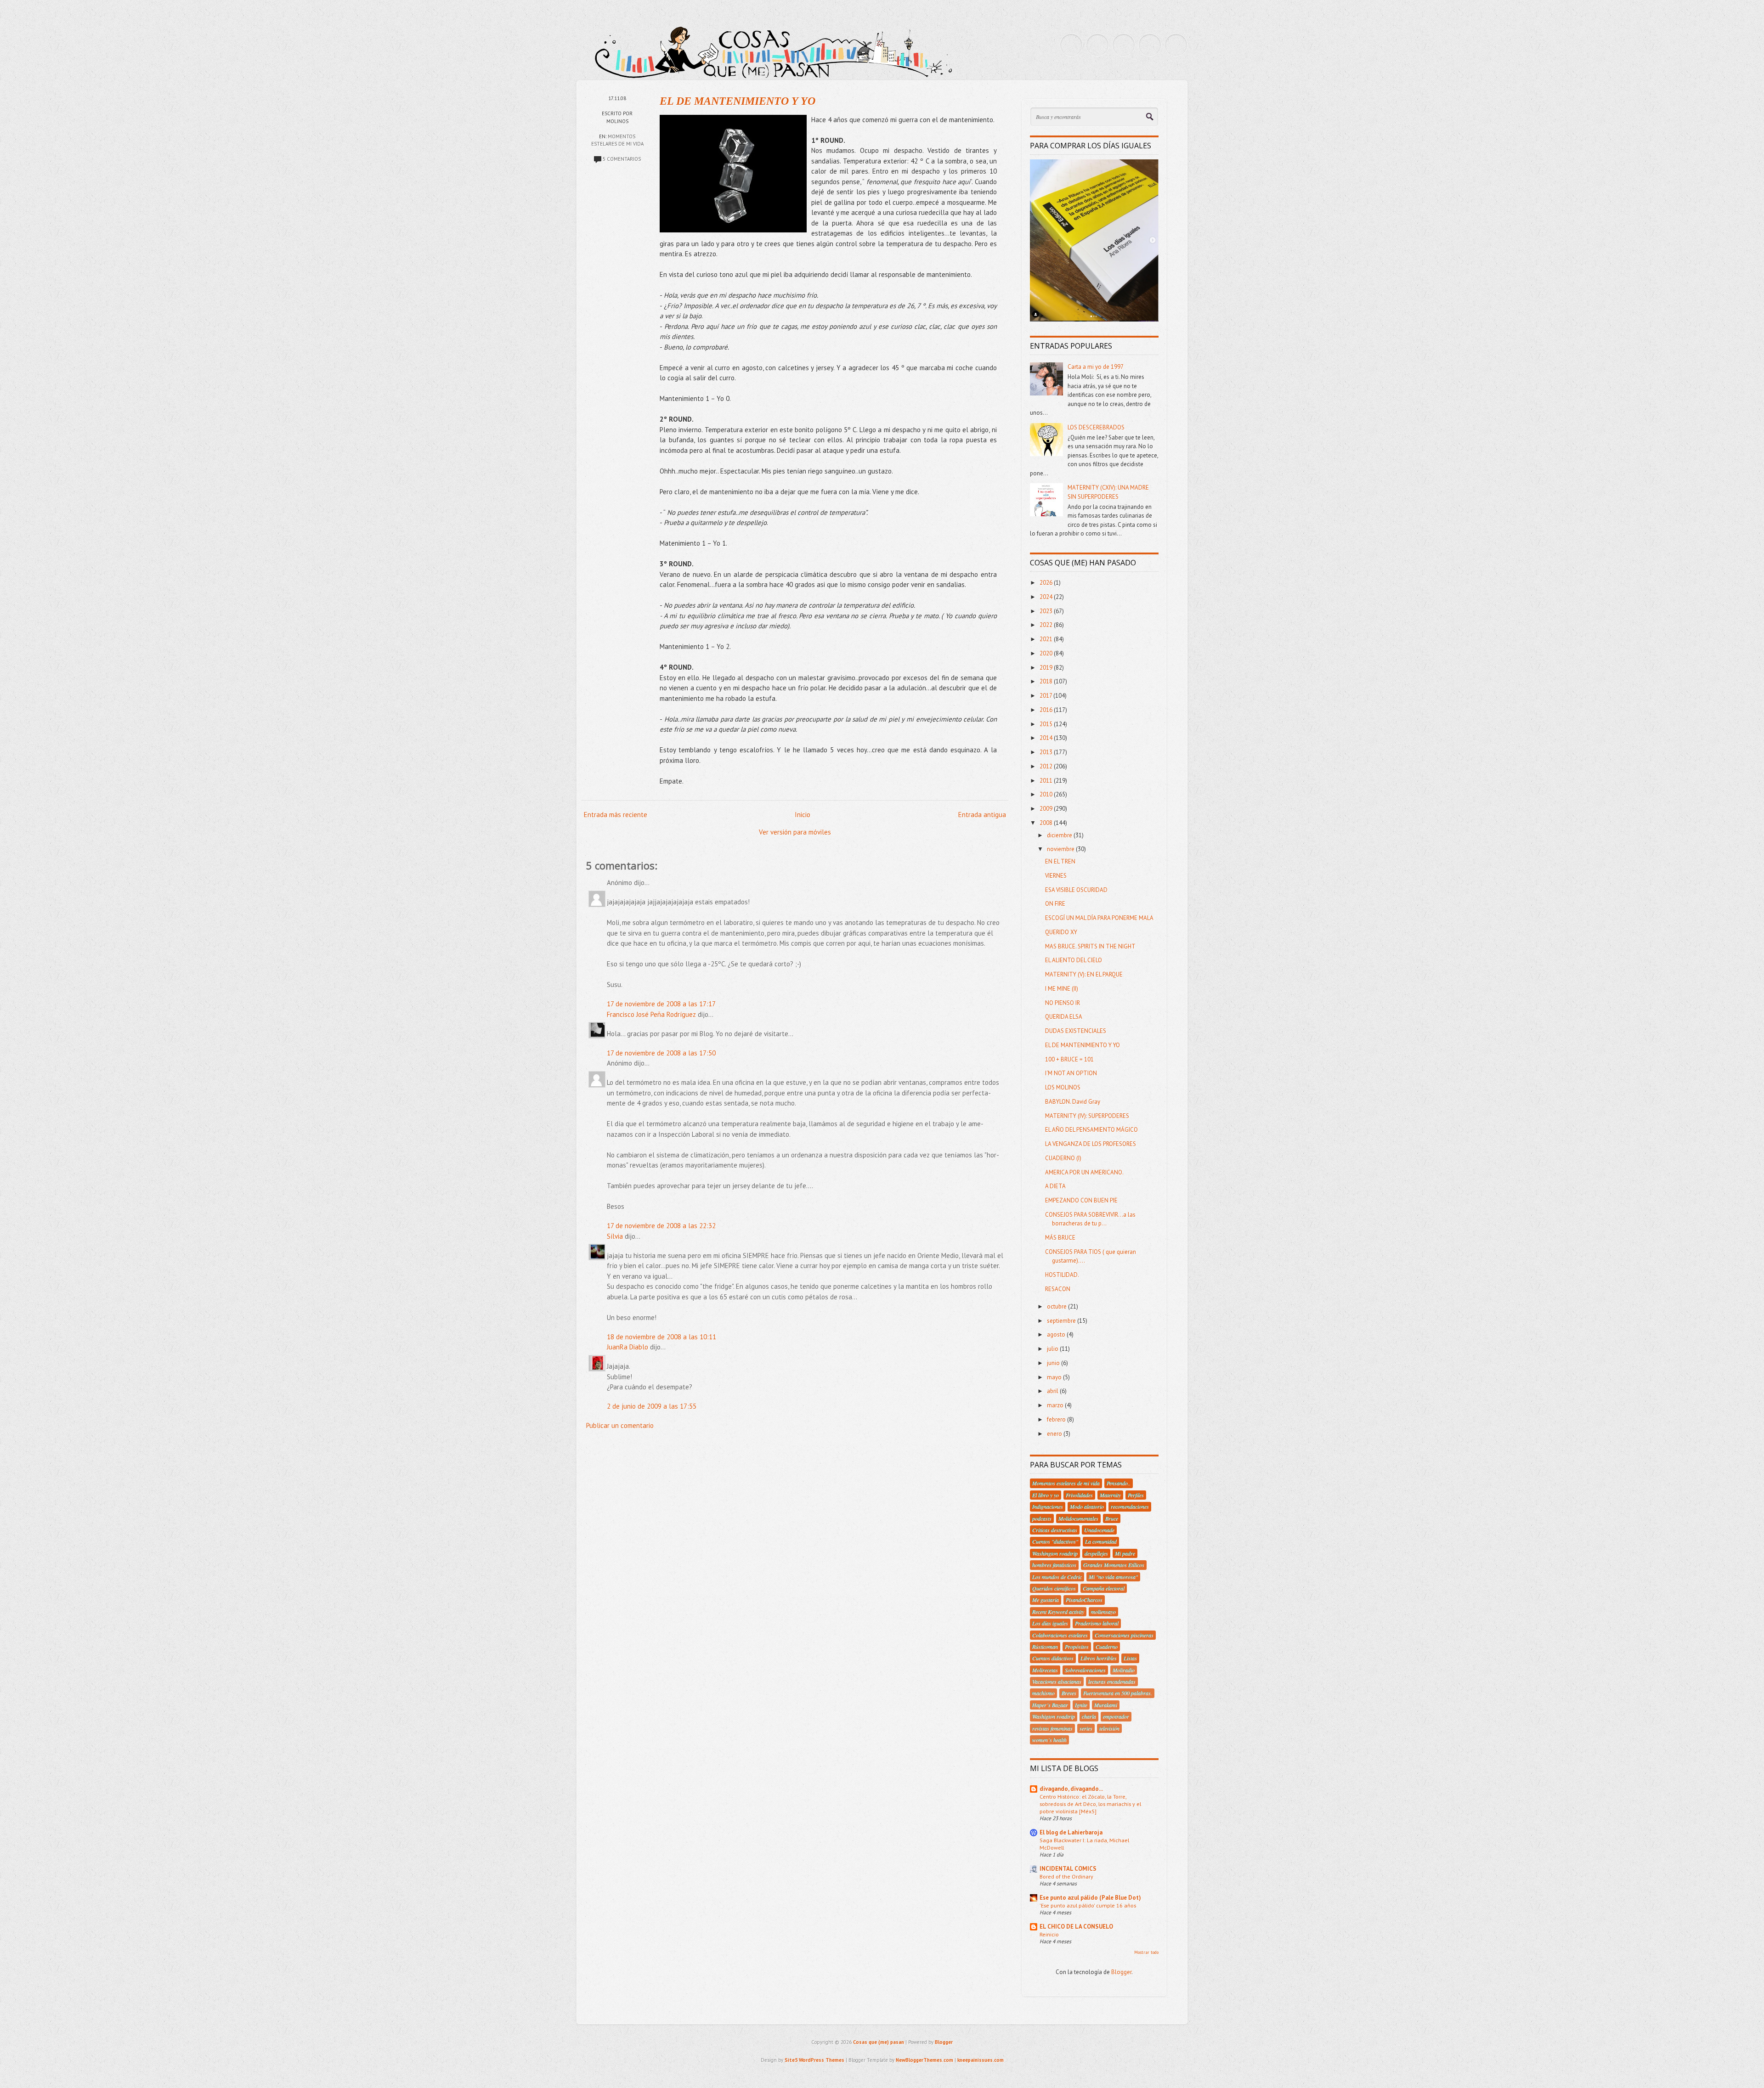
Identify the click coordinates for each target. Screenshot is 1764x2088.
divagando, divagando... (1071, 1789)
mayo (1055, 1377)
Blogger (1121, 1972)
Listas (1130, 1658)
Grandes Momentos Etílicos (1114, 1565)
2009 (1047, 809)
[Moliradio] (1150, 45)
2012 (1047, 766)
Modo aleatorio (1087, 1507)
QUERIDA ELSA (1064, 1017)
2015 (1047, 724)
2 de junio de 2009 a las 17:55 (652, 1406)
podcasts (1042, 1518)
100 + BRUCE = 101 (1069, 1059)
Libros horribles (1099, 1658)
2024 (1047, 597)
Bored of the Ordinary (1066, 1876)
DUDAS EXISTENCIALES (1076, 1031)
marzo (1056, 1405)
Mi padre (1125, 1553)
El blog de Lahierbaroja (1071, 1832)
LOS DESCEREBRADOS (1096, 427)
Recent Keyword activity (1058, 1612)
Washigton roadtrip (1054, 1716)
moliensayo (1103, 1612)
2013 (1047, 752)
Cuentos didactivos (1053, 1658)
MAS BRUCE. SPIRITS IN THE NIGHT (1090, 946)
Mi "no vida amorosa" (1113, 1577)
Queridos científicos (1054, 1588)
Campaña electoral (1104, 1588)
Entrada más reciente (616, 815)
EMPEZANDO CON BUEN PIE (1081, 1200)
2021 (1047, 639)
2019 (1047, 668)
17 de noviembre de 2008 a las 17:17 (661, 1004)
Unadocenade (1099, 1530)
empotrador (1116, 1716)
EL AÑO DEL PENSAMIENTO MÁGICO (1091, 1130)
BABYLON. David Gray (1073, 1102)
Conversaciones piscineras (1124, 1635)
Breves (1069, 1693)
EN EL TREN (1060, 861)
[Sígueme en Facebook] (1097, 45)
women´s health (1049, 1740)
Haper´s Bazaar (1050, 1705)
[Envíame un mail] (1124, 45)
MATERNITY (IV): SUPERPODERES (1087, 1116)
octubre (1057, 1306)
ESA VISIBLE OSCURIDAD (1076, 890)
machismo (1043, 1693)
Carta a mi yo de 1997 (1096, 367)
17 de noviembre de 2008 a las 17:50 (661, 1053)
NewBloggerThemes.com (924, 2060)
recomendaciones (1130, 1507)
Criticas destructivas (1055, 1530)
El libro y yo (1046, 1495)
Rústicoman (1045, 1647)
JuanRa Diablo (628, 1347)
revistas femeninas (1052, 1728)
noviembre (1061, 849)
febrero (1057, 1419)
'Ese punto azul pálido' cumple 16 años (1088, 1905)
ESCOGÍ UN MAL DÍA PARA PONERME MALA (1099, 918)
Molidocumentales (1078, 1518)
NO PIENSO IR (1063, 1003)
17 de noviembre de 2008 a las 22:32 (661, 1226)
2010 (1047, 794)
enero (1055, 1434)
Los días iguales (1050, 1623)
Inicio (803, 815)
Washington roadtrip (1055, 1553)
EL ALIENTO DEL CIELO (1074, 960)
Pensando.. (1119, 1483)
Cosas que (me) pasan (879, 2042)
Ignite (1081, 1705)
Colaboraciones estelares (1060, 1635)
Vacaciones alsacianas (1057, 1682)
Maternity (1110, 1495)
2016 (1047, 710)
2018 (1047, 681)
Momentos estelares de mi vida (1066, 1483)
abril (1053, 1391)
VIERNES (1056, 876)
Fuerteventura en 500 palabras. (1118, 1693)
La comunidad (1101, 1541)
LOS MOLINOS (1063, 1087)
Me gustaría (1046, 1600)
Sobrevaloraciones (1085, 1670)
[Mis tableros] (1176, 45)
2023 (1047, 611)
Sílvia (615, 1236)
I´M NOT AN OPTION (1071, 1073)
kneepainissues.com (981, 2060)
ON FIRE (1055, 904)
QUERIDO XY (1061, 932)
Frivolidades (1079, 1495)
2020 (1047, 653)
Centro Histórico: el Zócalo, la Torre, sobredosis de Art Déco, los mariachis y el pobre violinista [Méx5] (1090, 1804)
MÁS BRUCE (1060, 1238)
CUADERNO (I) (1063, 1158)
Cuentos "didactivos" (1055, 1541)
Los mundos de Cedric (1057, 1577)
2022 (1047, 625)
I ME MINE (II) (1062, 989)
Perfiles (1136, 1495)
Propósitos (1077, 1647)
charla (1089, 1716)
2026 (1047, 583)
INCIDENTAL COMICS (1068, 1869)
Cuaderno (1107, 1647)
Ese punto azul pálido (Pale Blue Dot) (1090, 1898)
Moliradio (1124, 1670)
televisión (1109, 1728)
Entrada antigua (982, 815)
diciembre (1060, 835)
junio (1054, 1363)
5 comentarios (622, 159)
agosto (1057, 1335)
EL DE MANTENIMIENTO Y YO (738, 101)
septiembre (1062, 1321)
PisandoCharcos (1084, 1600)
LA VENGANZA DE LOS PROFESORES (1091, 1144)
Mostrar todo (1146, 1952)
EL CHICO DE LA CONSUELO (1076, 1927)
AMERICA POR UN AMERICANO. (1084, 1172)
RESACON (1058, 1289)
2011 (1047, 781)
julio (1053, 1349)
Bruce (1112, 1518)
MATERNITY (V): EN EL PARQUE (1084, 974)
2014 (1047, 738)
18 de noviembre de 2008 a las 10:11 (661, 1337)
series (1086, 1728)
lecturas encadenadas (1112, 1682)
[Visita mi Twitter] (1071, 45)
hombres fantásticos (1054, 1565)
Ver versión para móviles (795, 832)
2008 (1047, 823)
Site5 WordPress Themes (814, 2060)
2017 (1046, 696)
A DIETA (1055, 1186)
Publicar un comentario (620, 1425)
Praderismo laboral (1097, 1623)
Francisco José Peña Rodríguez (651, 1014)
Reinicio (1049, 1934)
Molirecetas (1045, 1670)
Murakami (1106, 1705)
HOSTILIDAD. (1062, 1275)
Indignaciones (1048, 1507)
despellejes (1096, 1553)
